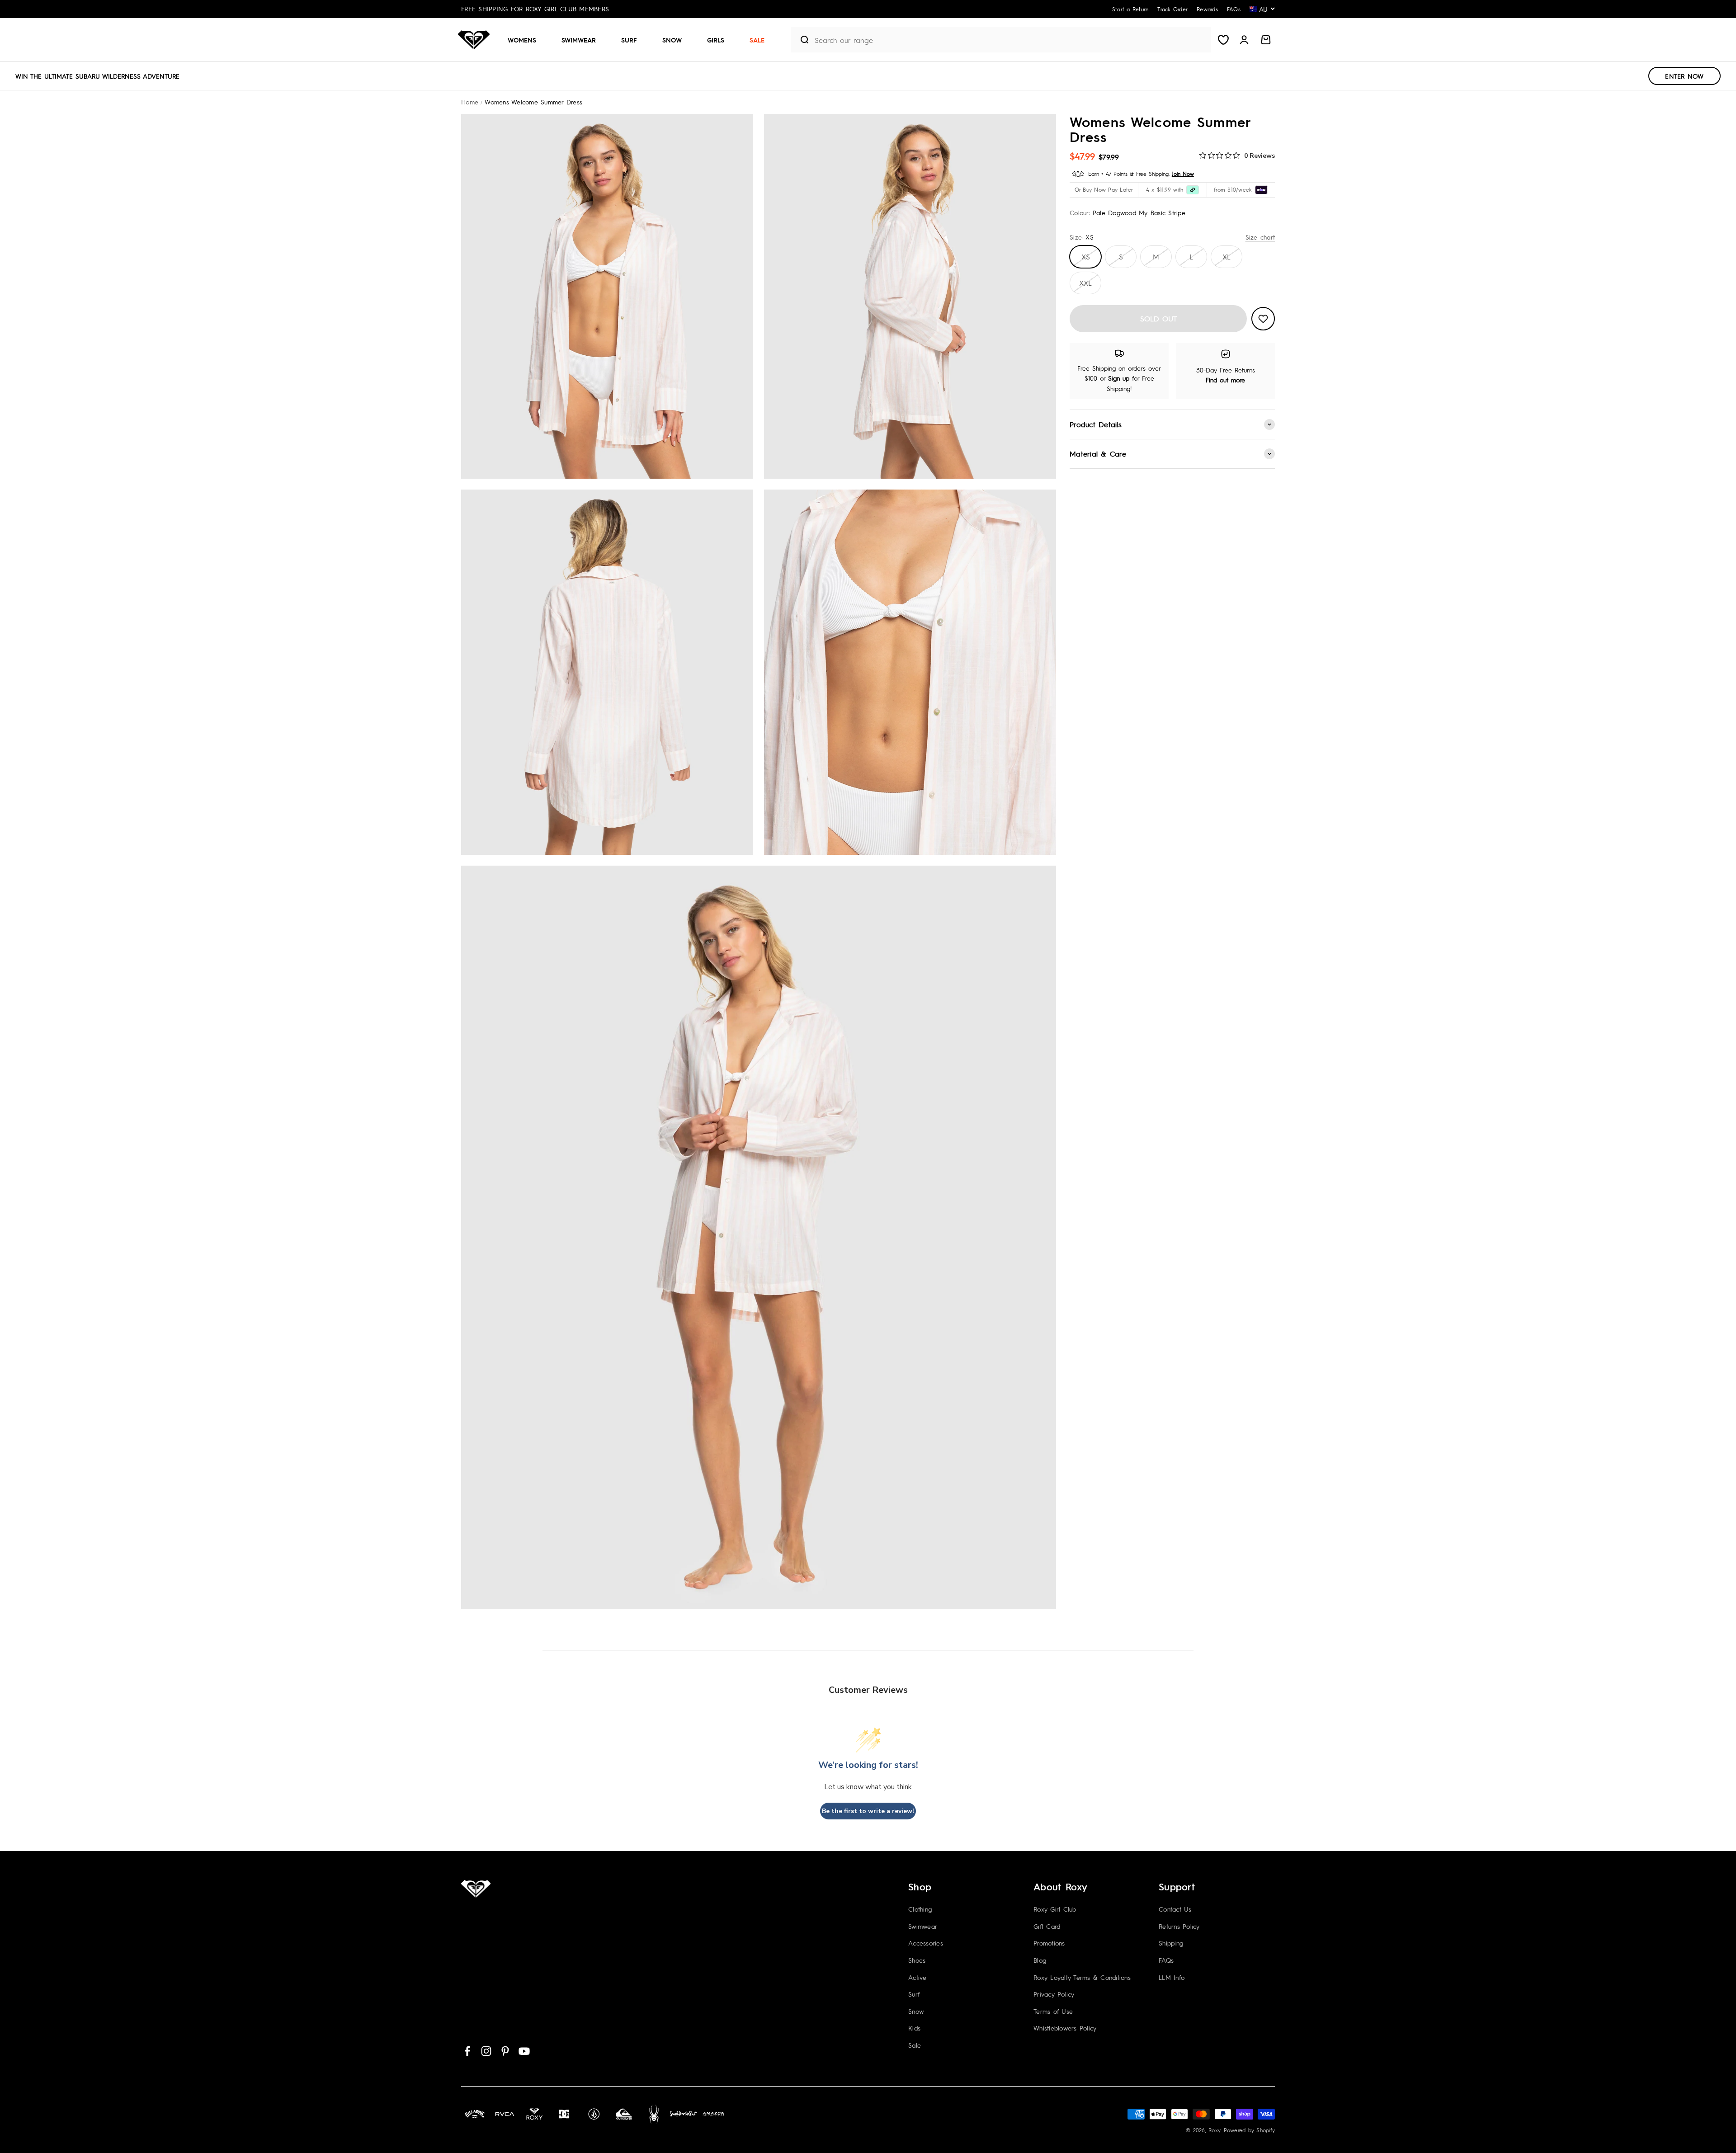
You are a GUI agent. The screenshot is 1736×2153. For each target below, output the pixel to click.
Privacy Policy (1054, 1994)
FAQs (1166, 1960)
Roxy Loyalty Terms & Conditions (1082, 1977)
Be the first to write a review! (868, 1811)
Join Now (1183, 174)
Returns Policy (1179, 1926)
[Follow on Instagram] (486, 2051)
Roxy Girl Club (1055, 1909)
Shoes (917, 1960)
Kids (914, 2028)
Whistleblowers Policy (1065, 2028)
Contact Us (1175, 1909)
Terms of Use (1053, 2011)
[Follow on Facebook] (467, 2051)
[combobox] (1011, 40)
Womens (522, 40)
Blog (1040, 1960)
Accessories (926, 1943)
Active (918, 1977)
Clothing (920, 1909)
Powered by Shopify (1250, 2130)
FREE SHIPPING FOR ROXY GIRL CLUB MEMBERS (535, 9)
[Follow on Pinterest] (505, 2051)
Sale (757, 40)
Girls (716, 40)
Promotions (1049, 1943)
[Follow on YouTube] (524, 2051)
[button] (526, 40)
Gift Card (1047, 1926)
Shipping (1171, 1943)
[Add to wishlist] (1263, 319)
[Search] (801, 40)
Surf (629, 40)
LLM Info (1172, 1977)
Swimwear (579, 40)
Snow (672, 40)
